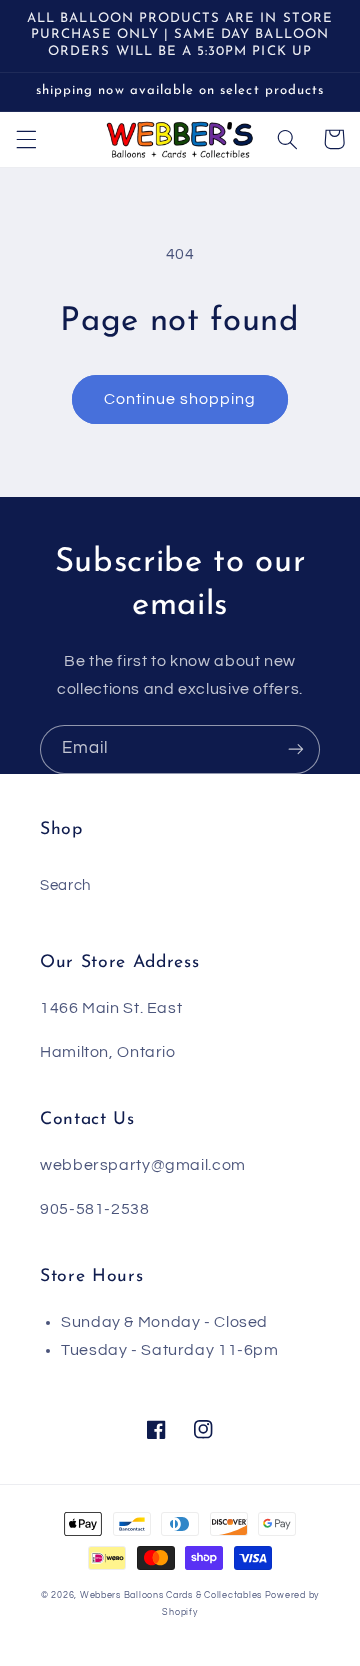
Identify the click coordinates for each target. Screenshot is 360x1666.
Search (65, 885)
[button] (26, 139)
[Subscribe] (296, 749)
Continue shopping (180, 399)
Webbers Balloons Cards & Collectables (171, 1595)
